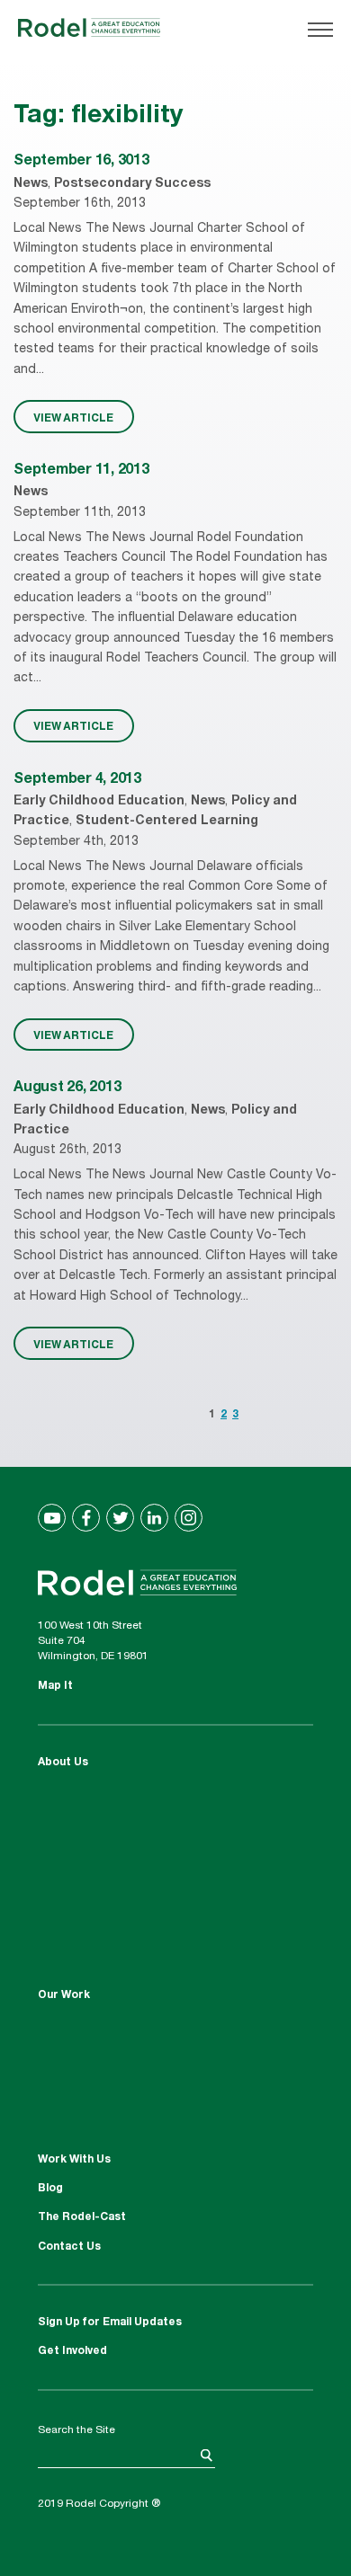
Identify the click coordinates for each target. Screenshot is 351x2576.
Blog (50, 2189)
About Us (63, 1763)
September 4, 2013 (77, 780)
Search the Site (76, 2430)
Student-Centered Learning (167, 822)
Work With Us (74, 2160)
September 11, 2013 (81, 471)
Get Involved (72, 2351)
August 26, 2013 (67, 1088)
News (31, 184)
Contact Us (69, 2247)
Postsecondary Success (132, 184)
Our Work (64, 1995)
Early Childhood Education (99, 802)
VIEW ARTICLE (73, 417)
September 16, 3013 (81, 162)
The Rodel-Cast (82, 2217)
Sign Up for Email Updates (110, 2323)
